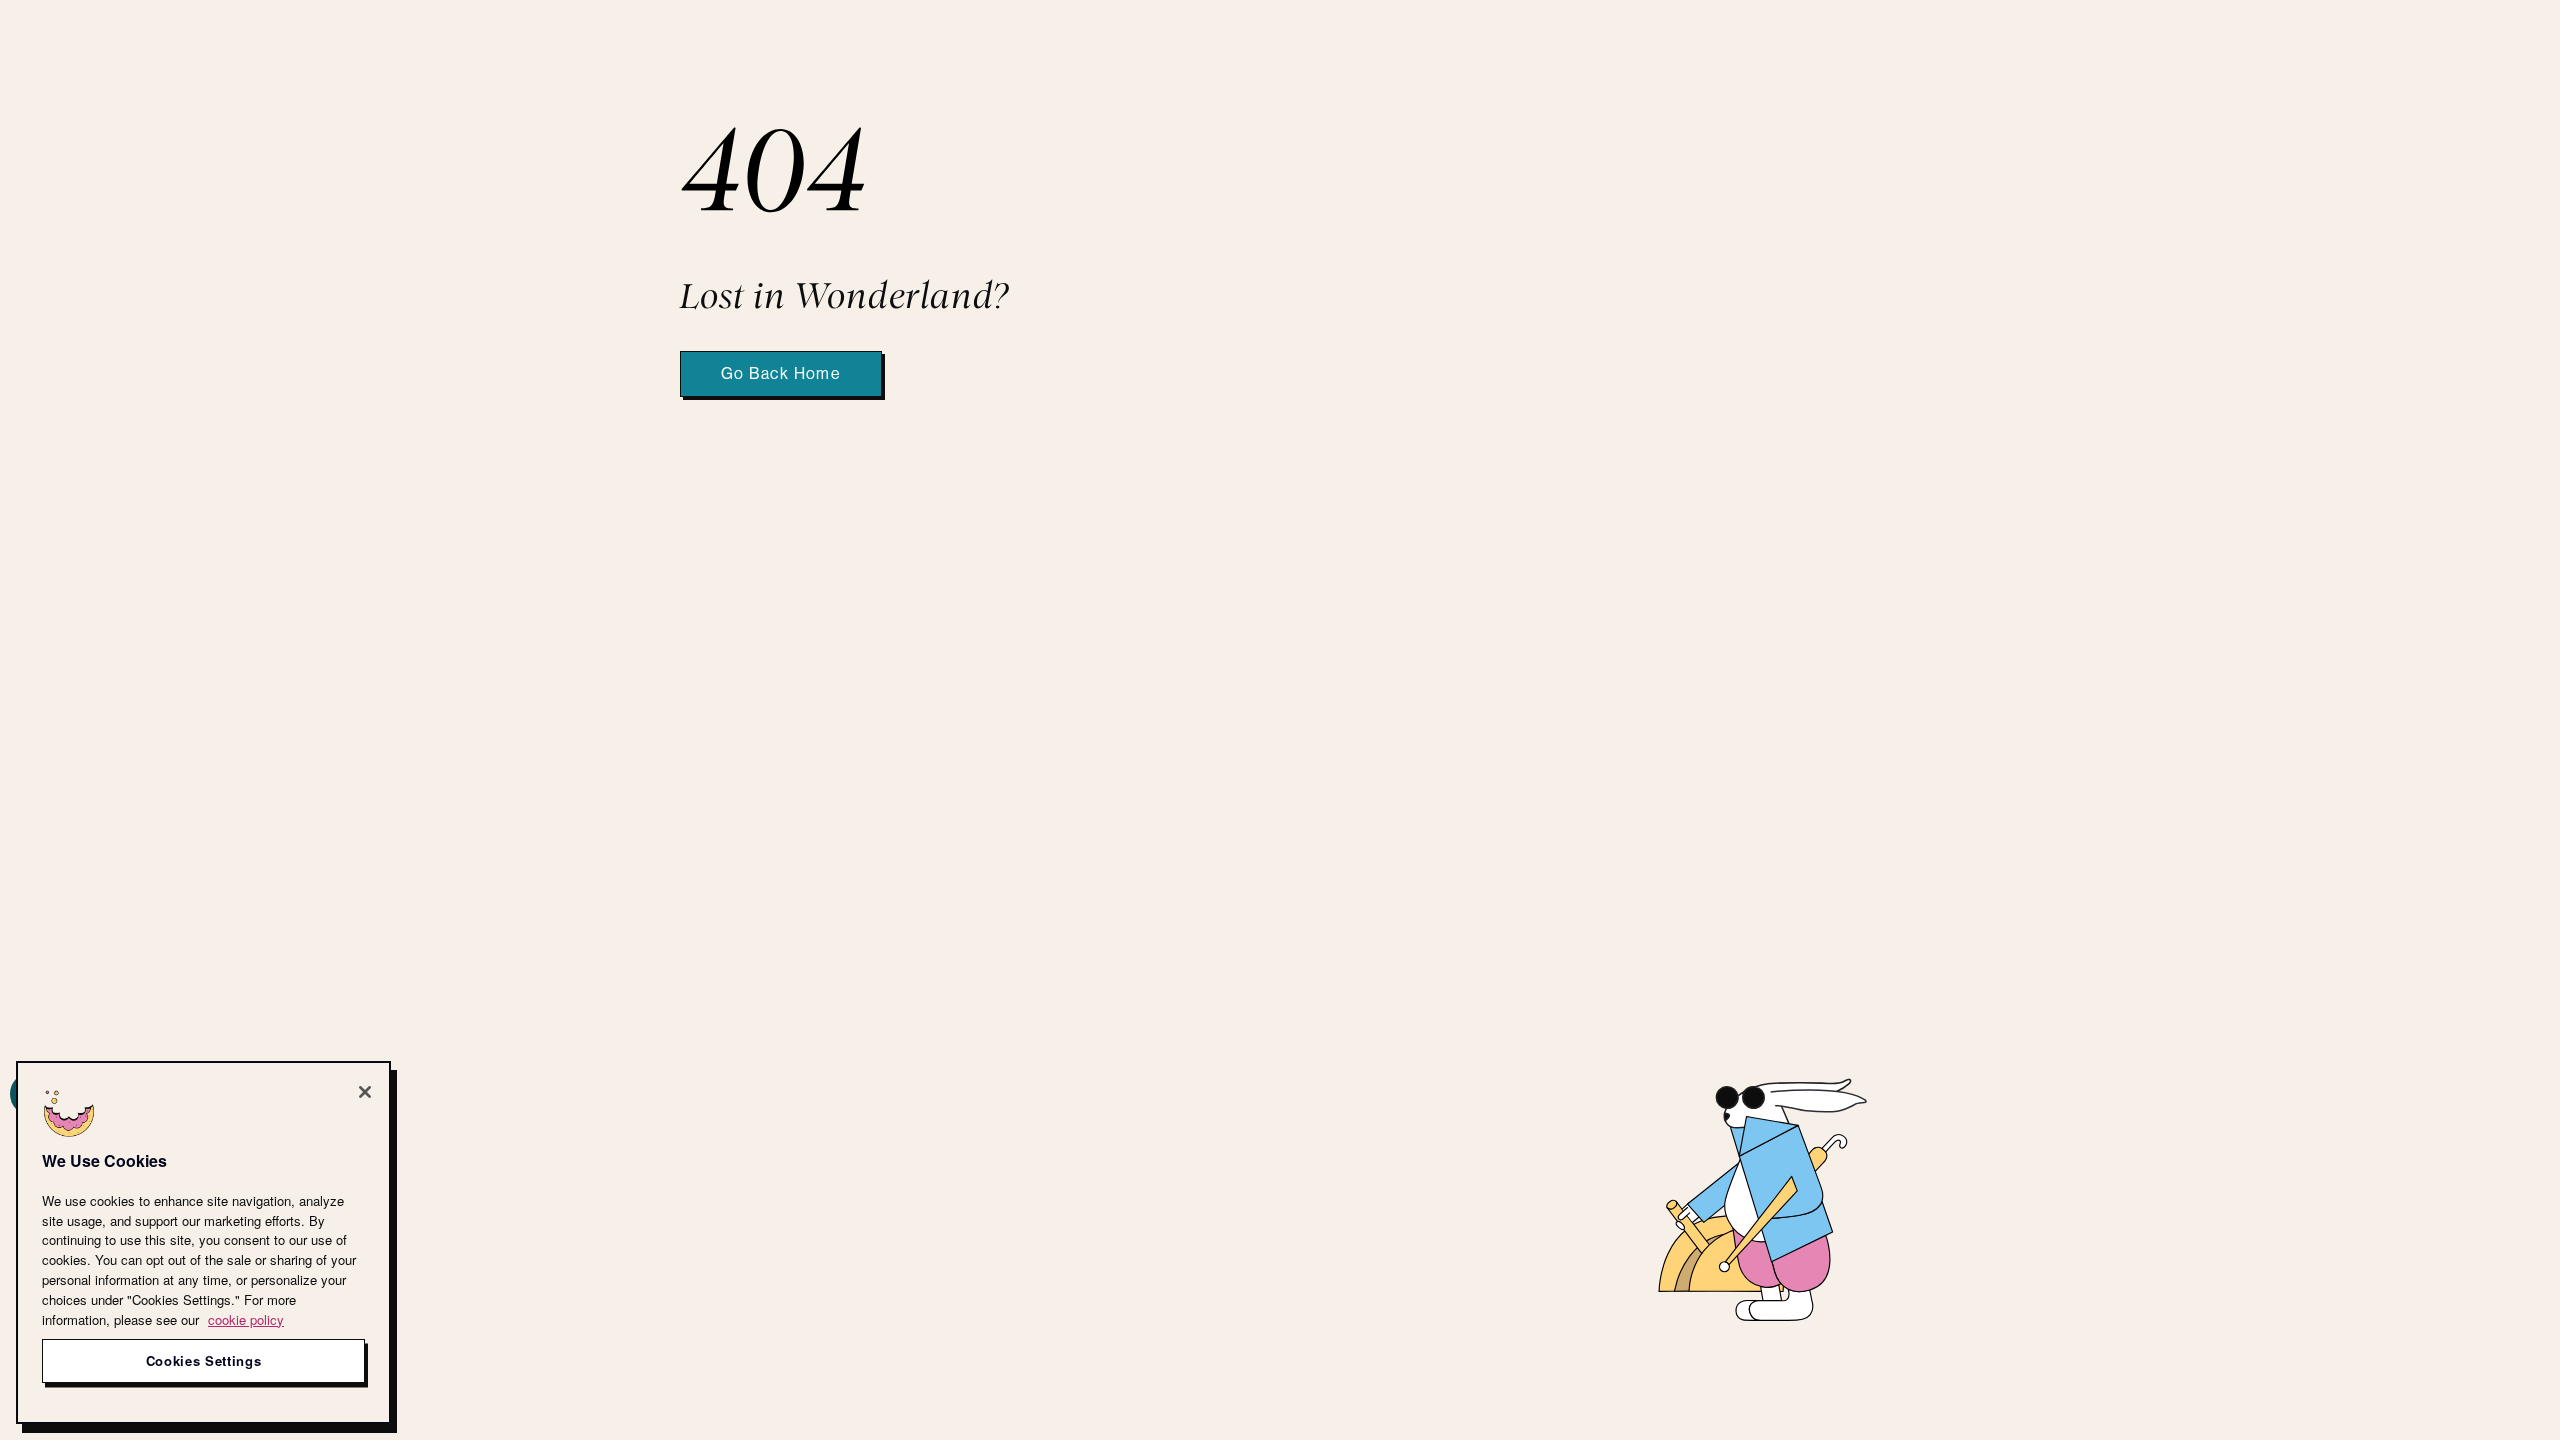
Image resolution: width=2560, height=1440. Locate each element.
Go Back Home (781, 374)
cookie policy (246, 1318)
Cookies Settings (204, 1360)
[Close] (365, 1092)
